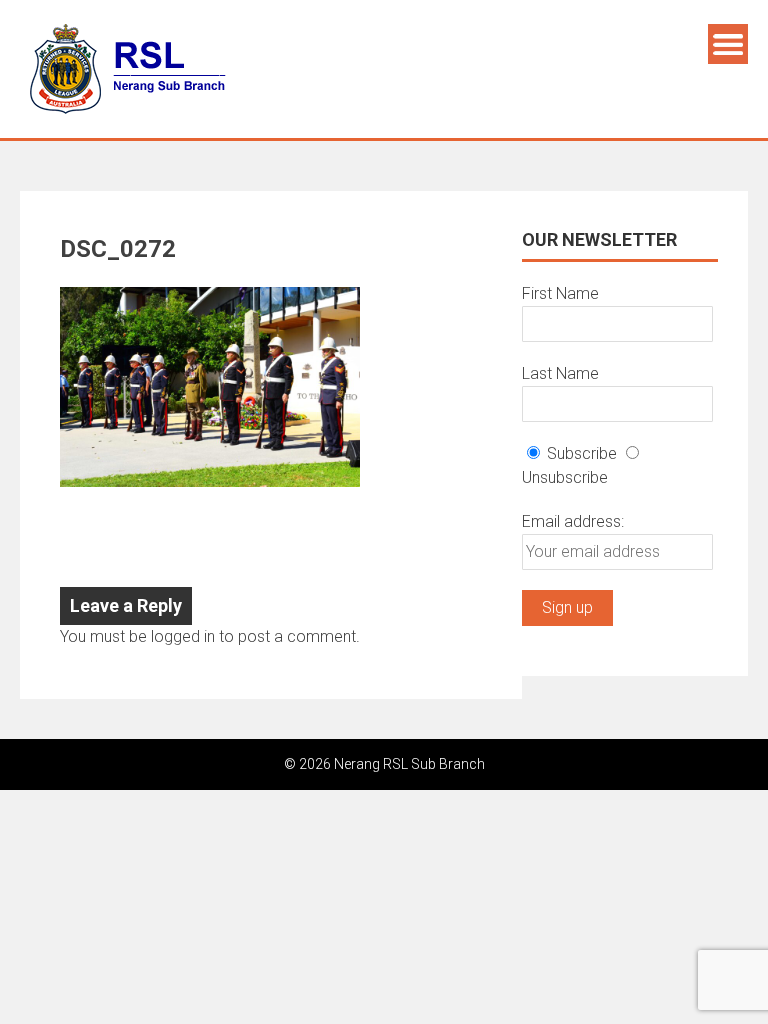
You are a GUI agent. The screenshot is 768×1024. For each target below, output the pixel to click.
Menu (728, 44)
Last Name (560, 373)
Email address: (573, 521)
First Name (560, 293)
